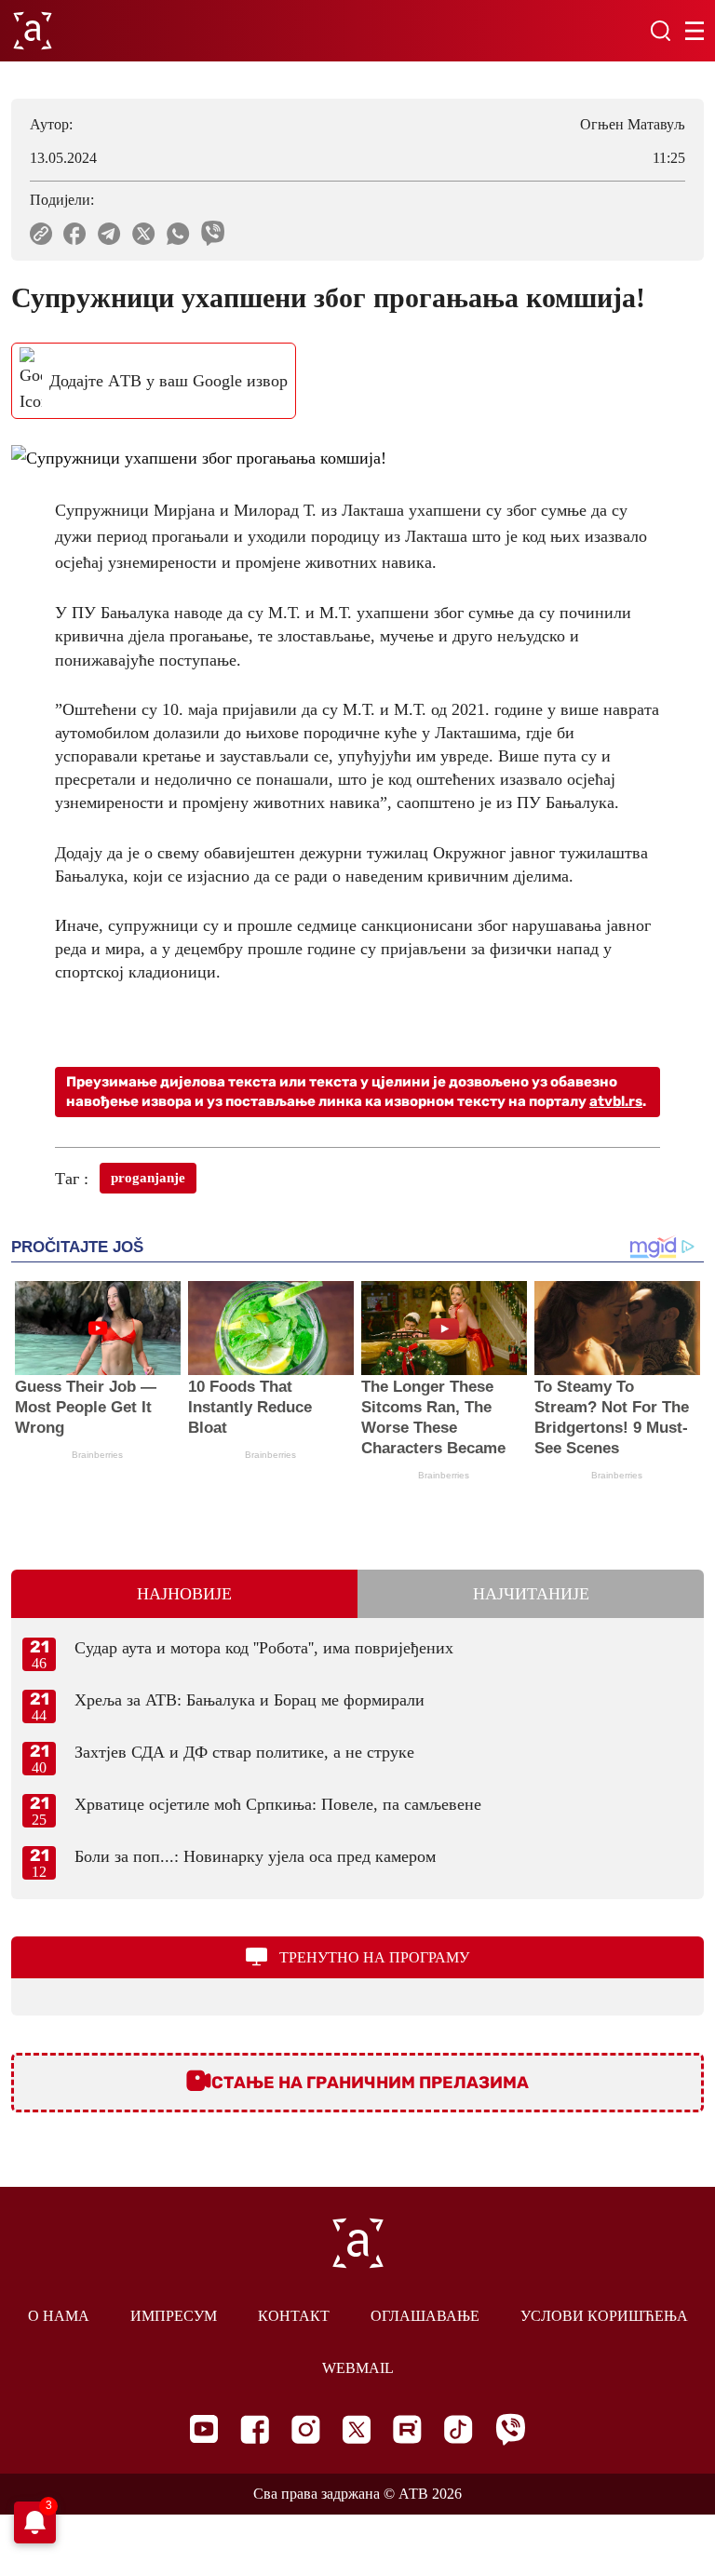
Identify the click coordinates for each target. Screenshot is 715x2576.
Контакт (294, 2316)
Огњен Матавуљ (633, 124)
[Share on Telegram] (109, 234)
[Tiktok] (459, 2429)
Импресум (174, 2316)
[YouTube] (204, 2429)
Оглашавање (425, 2316)
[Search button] (660, 31)
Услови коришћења (604, 2316)
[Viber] (510, 2429)
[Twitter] (357, 2429)
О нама (59, 2316)
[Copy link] (41, 234)
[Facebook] (255, 2429)
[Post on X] (144, 234)
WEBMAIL (358, 2368)
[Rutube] (407, 2429)
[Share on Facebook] (75, 234)
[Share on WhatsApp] (178, 234)
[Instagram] (306, 2429)
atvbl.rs (616, 1101)
